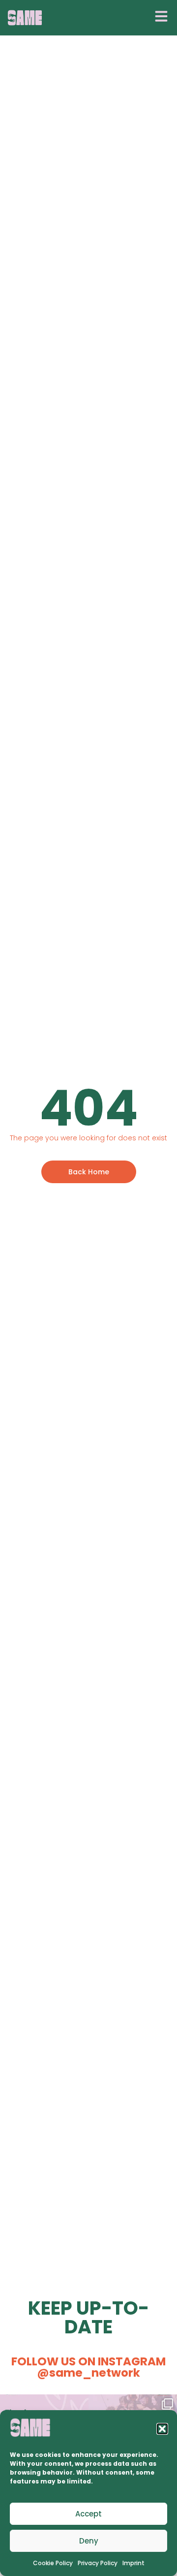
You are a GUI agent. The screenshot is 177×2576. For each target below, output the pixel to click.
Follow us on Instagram (88, 2367)
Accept (88, 2514)
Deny (89, 2541)
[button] (162, 2429)
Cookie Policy (53, 2563)
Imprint (133, 2563)
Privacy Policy (98, 2563)
